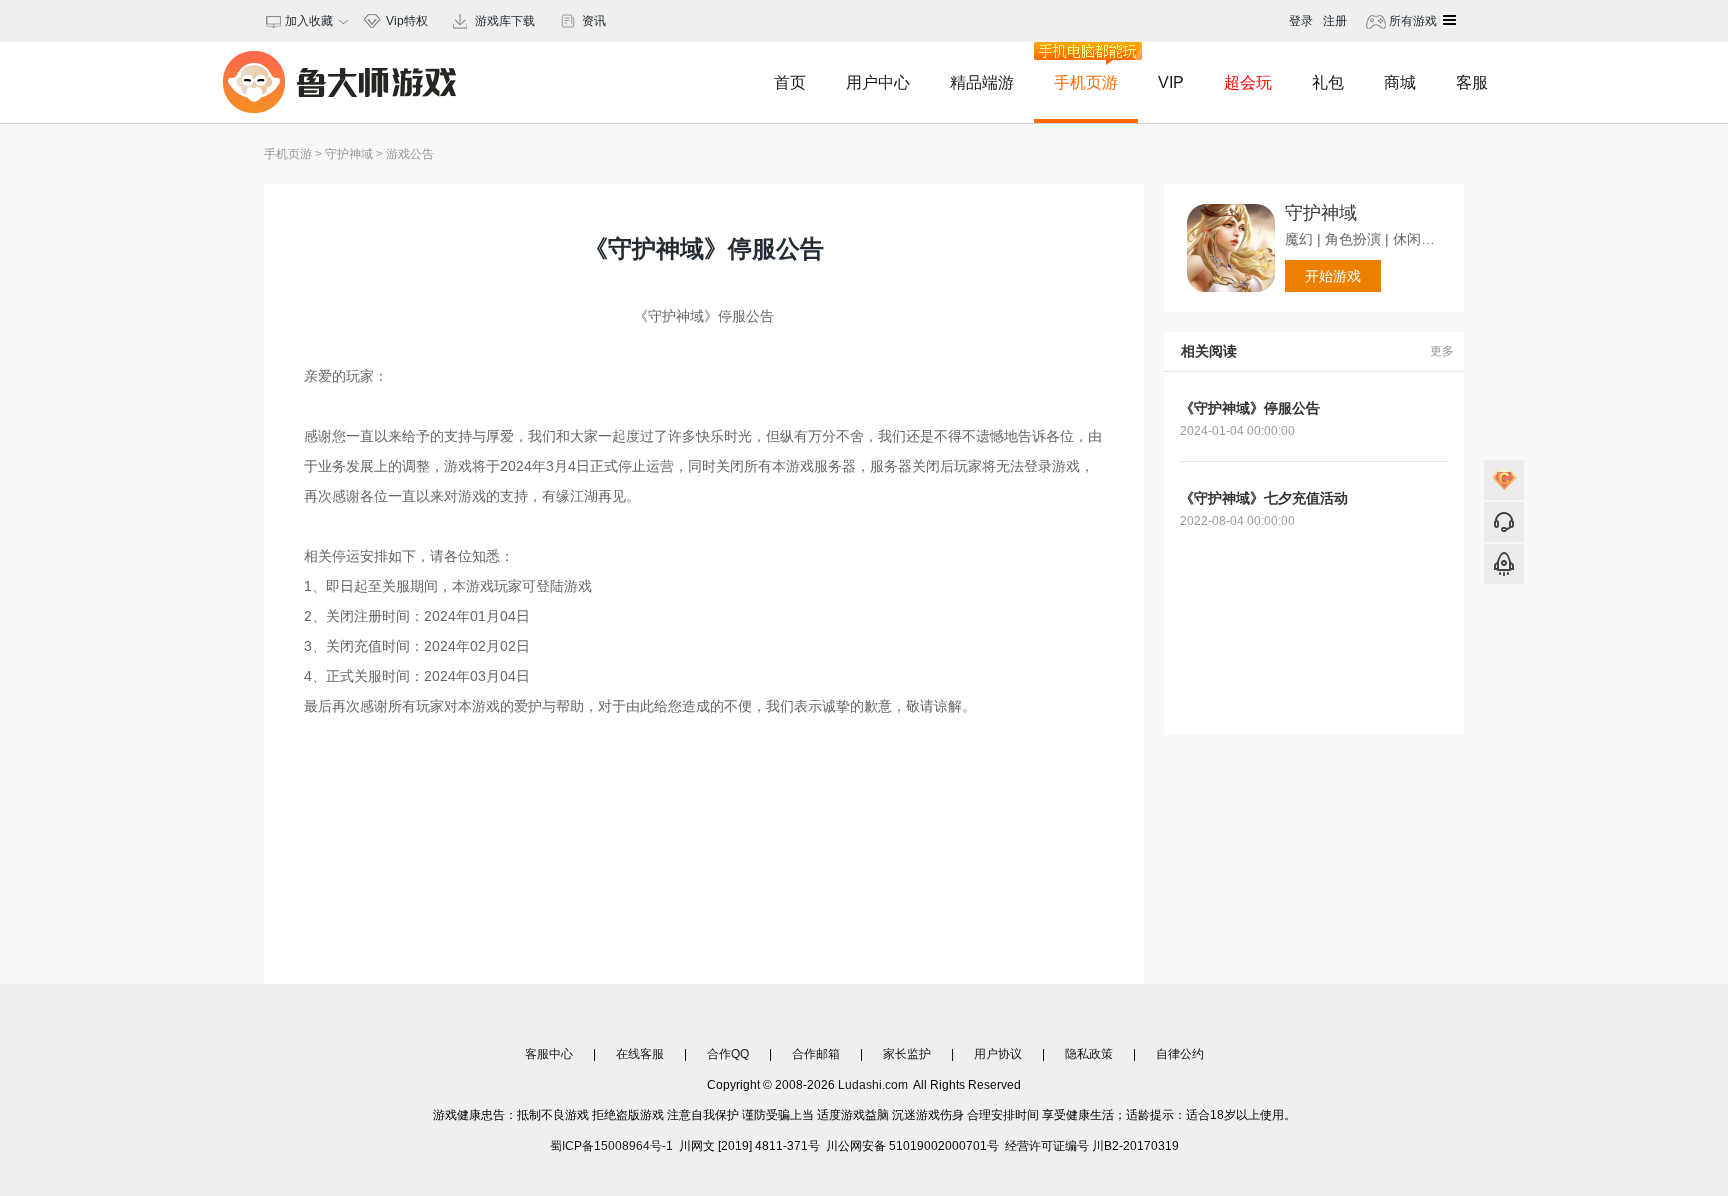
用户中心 (878, 82)
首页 (790, 82)
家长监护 (907, 1054)
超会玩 (1248, 82)
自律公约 (1180, 1054)
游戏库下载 (505, 21)
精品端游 (982, 82)
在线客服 (640, 1054)
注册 (1335, 21)
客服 (1472, 82)
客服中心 (549, 1054)
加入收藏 (306, 21)
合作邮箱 (816, 1054)
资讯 (594, 21)
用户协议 (998, 1054)
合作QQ (728, 1054)
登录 (1301, 21)
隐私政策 (1089, 1054)
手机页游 (1086, 82)
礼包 (1328, 82)
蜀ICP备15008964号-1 (611, 1146)
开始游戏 (1333, 276)
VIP (1171, 82)
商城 (1400, 82)
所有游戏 (1411, 21)
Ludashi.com (873, 1085)
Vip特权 (407, 21)
